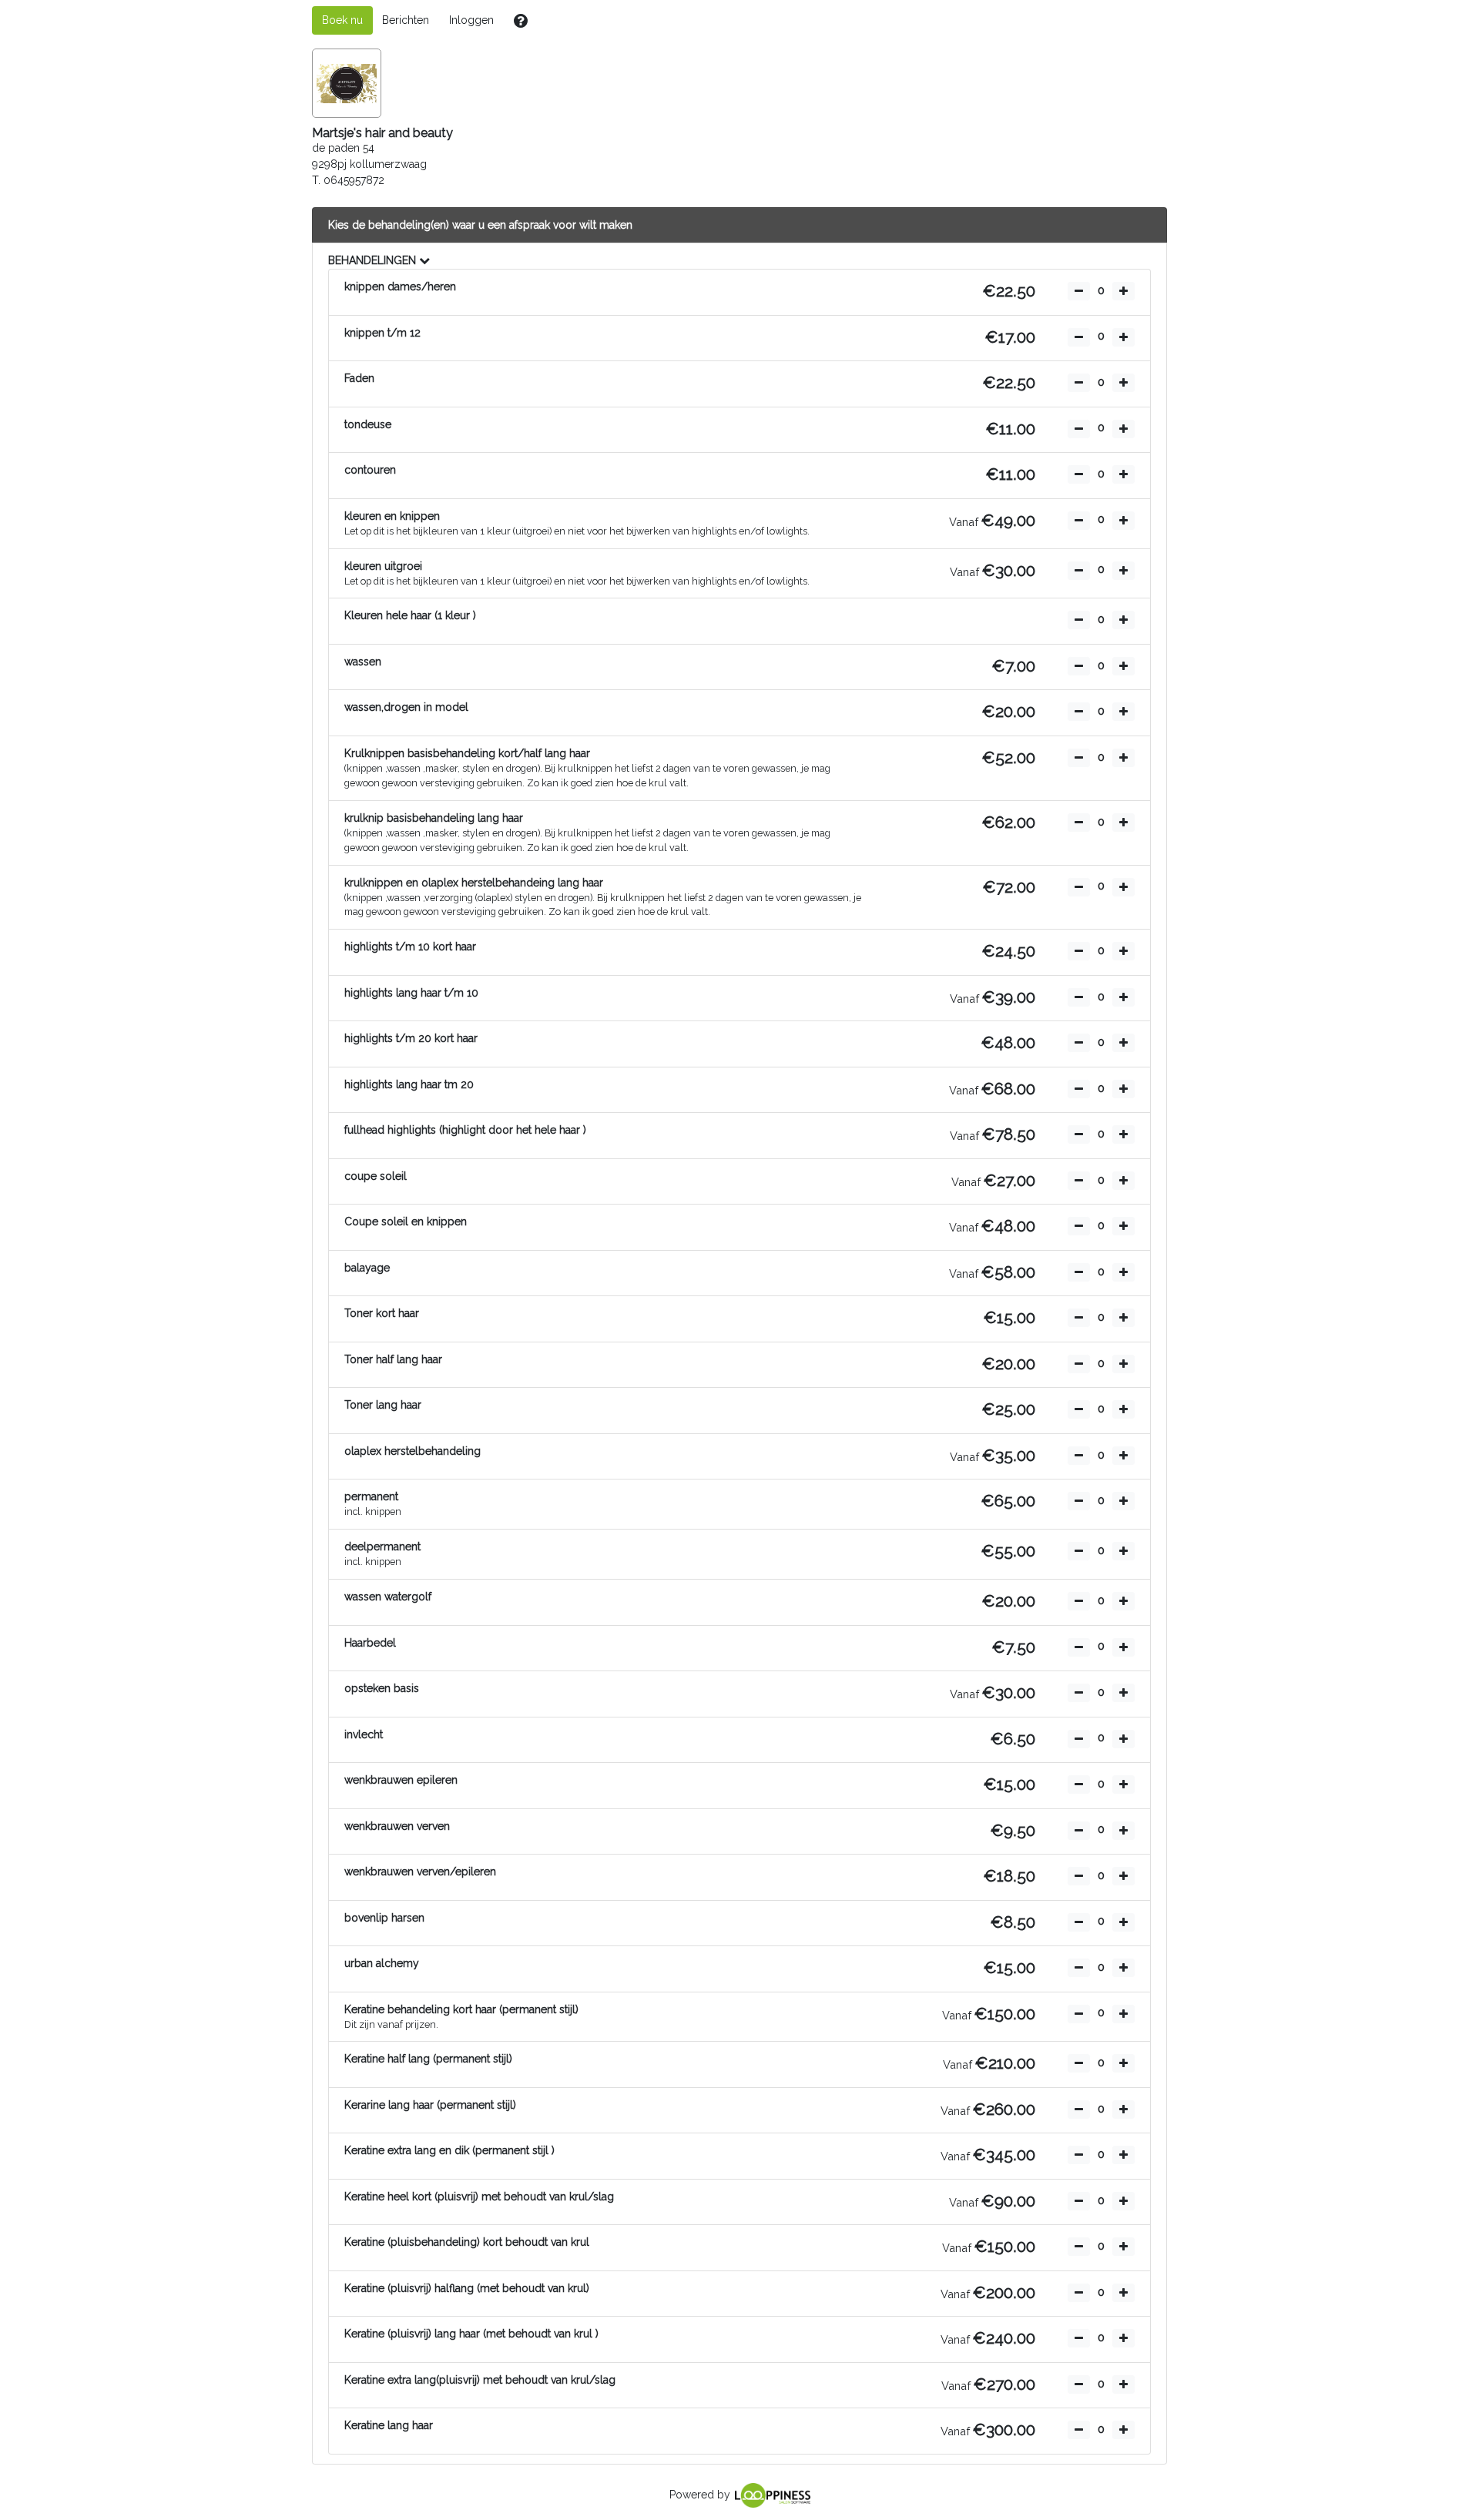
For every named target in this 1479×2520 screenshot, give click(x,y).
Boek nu (342, 20)
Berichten (406, 20)
